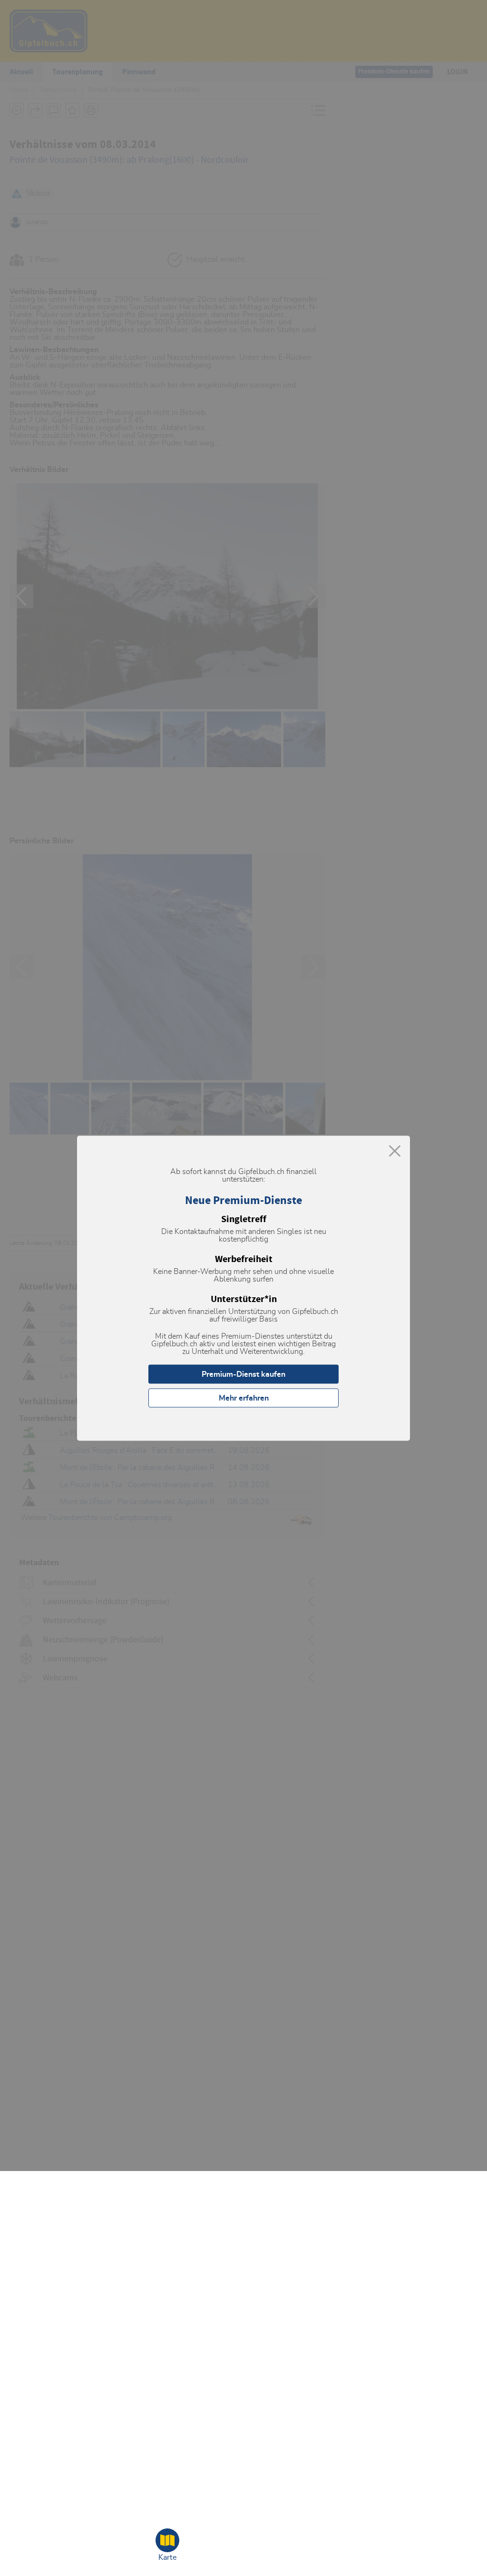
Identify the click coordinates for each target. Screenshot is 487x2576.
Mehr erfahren (244, 1398)
